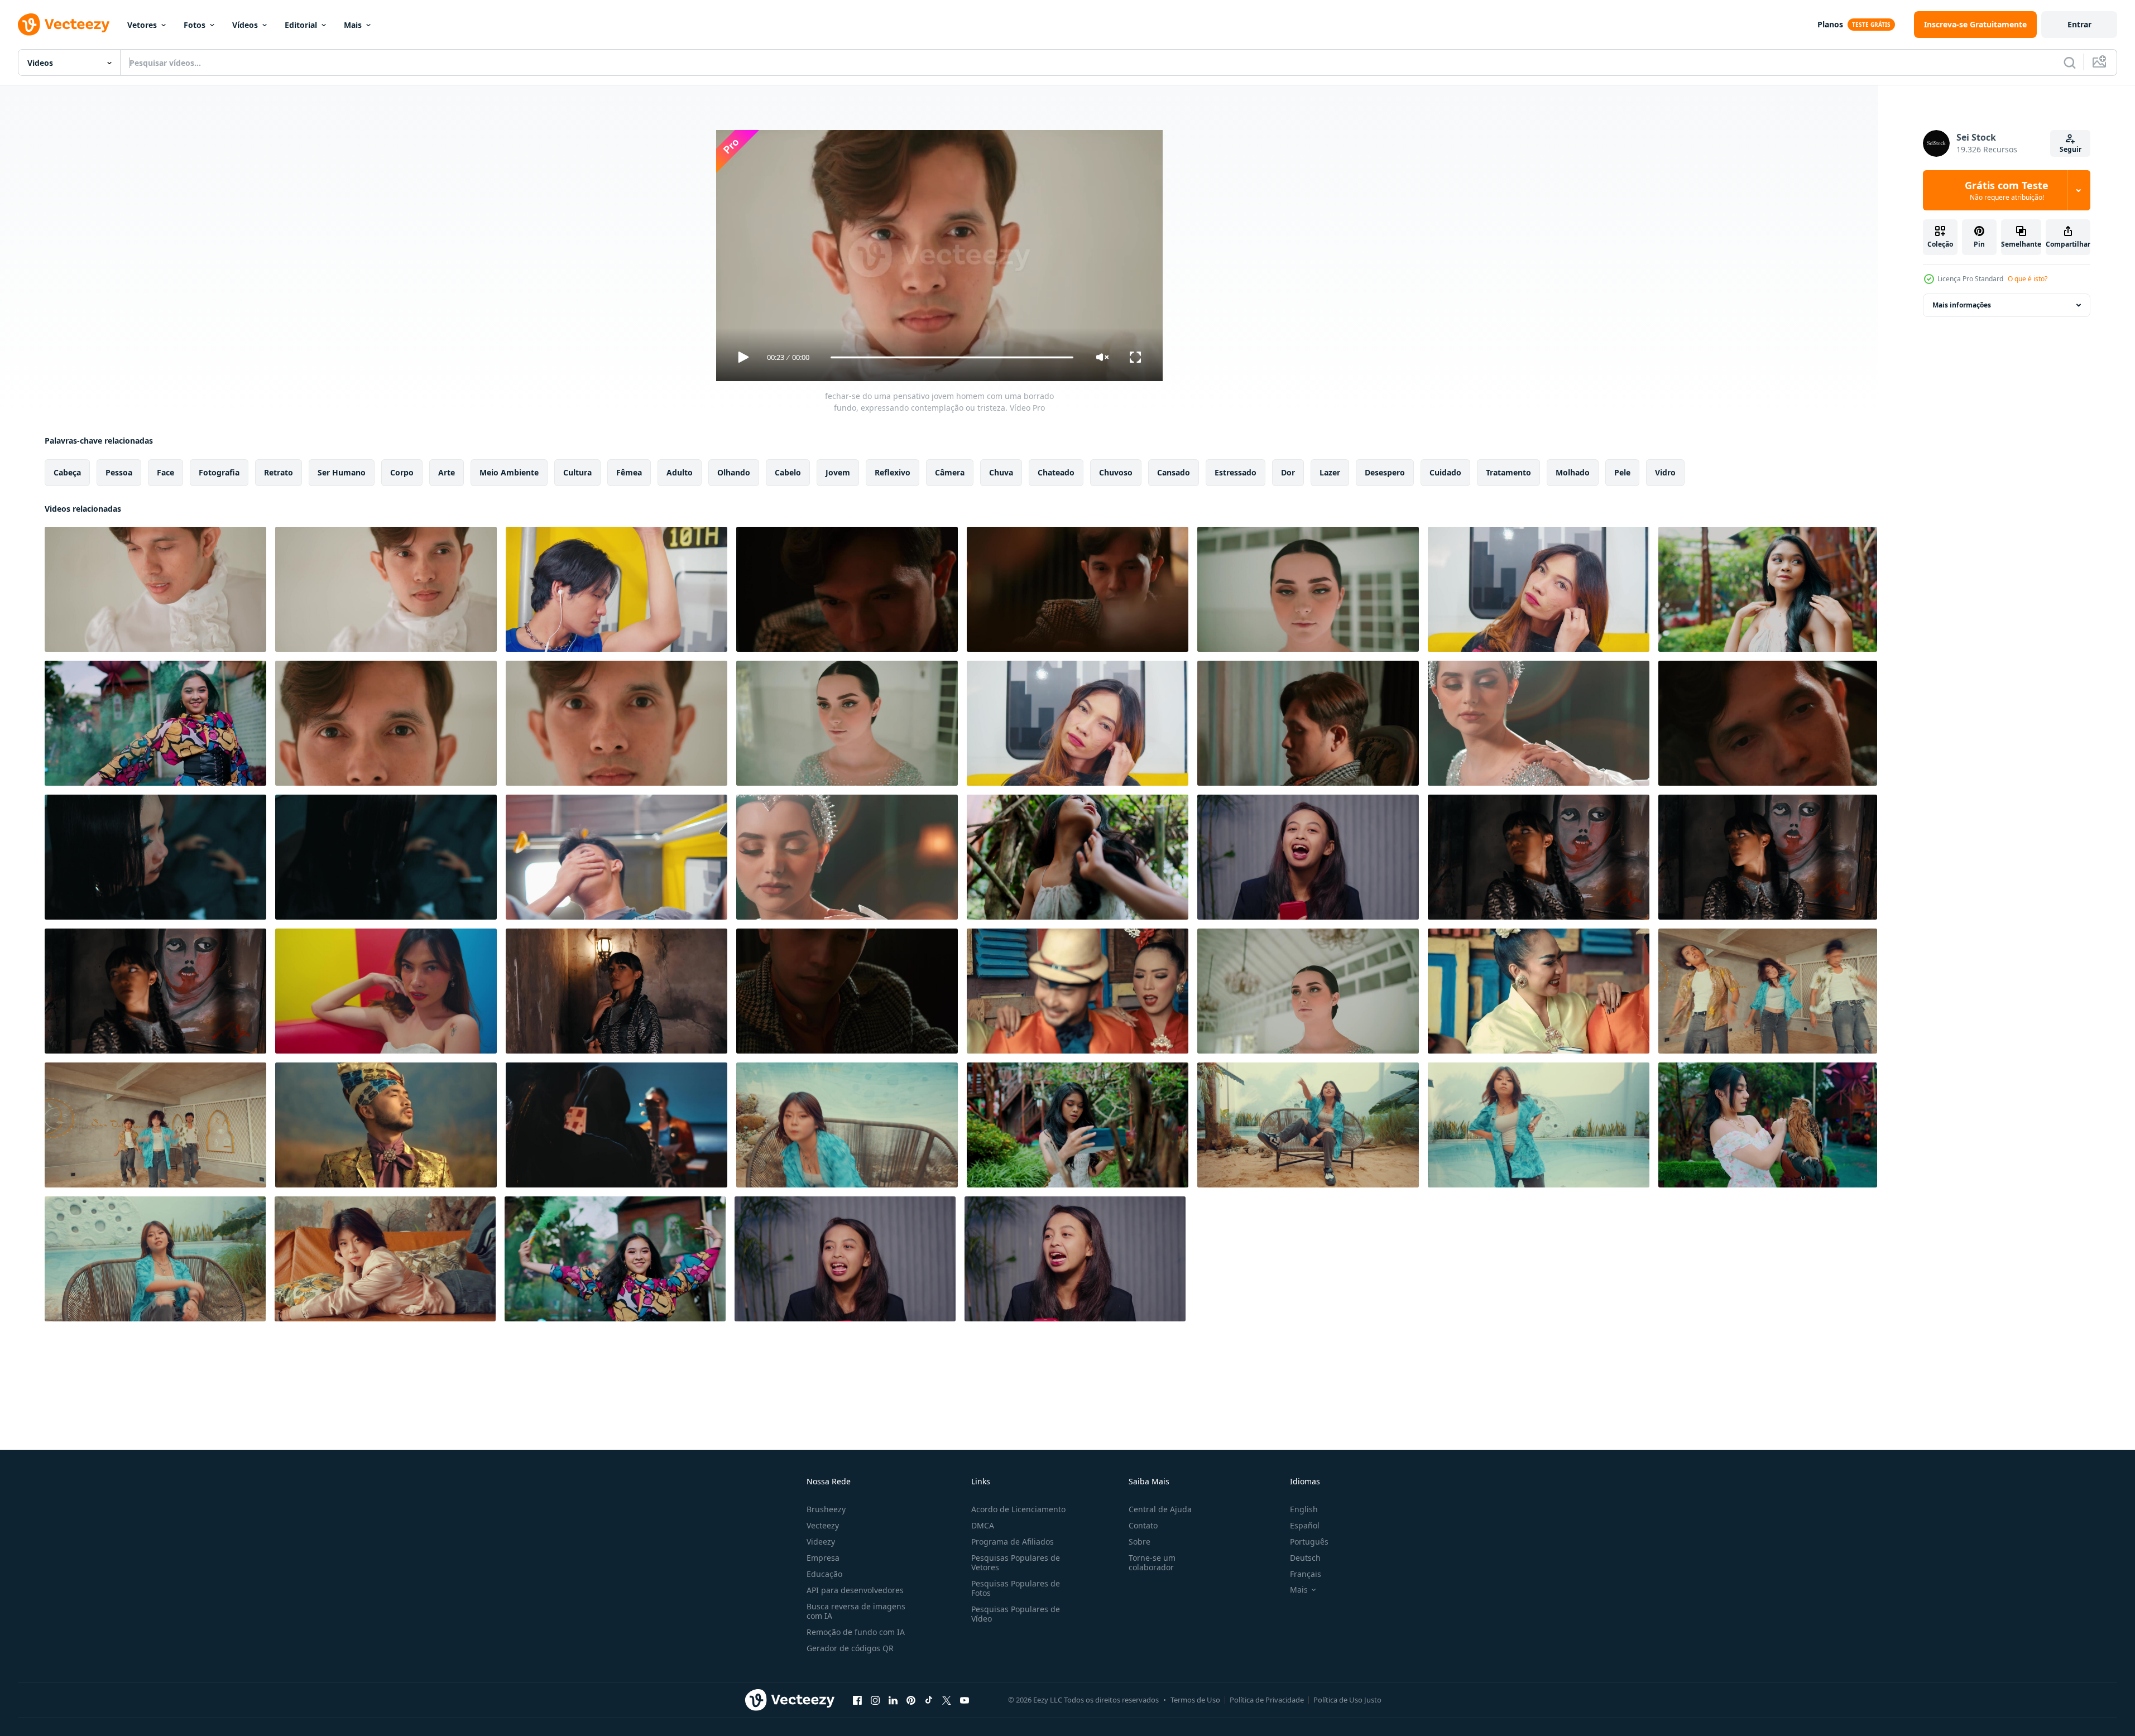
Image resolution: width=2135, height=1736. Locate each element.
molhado (1573, 472)
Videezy (821, 1542)
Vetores (142, 25)
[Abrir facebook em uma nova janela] (857, 1700)
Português (1309, 1542)
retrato (279, 472)
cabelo (788, 472)
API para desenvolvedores (855, 1590)
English (1304, 1509)
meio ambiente (509, 472)
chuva (1001, 472)
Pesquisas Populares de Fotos (1016, 1588)
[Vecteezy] (64, 25)
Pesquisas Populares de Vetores (1016, 1562)
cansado (1174, 472)
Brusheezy (826, 1509)
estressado (1236, 472)
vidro (1665, 472)
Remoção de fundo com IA (856, 1632)
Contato (1143, 1525)
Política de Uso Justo (1347, 1700)
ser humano (342, 472)
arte (447, 472)
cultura (577, 472)
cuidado (1445, 472)
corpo (402, 472)
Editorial (301, 25)
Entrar (2079, 24)
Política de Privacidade (1267, 1700)
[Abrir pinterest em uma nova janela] (911, 1700)
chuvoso (1116, 472)
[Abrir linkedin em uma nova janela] (893, 1700)
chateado (1056, 472)
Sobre (1140, 1542)
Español (1305, 1525)
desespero (1385, 472)
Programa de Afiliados (1013, 1542)
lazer (1330, 472)
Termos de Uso (1195, 1700)
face (165, 472)
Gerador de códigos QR (850, 1648)
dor (1288, 472)
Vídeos (245, 25)
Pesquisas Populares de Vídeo (1016, 1614)
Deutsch (1305, 1558)
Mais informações (1962, 305)
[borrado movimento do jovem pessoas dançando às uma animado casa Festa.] (1768, 991)
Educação (824, 1574)
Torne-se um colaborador (1152, 1562)
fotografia (219, 472)
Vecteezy (823, 1525)
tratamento (1508, 472)
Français (1306, 1574)
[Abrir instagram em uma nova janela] (875, 1700)
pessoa (119, 472)
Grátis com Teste (2007, 190)
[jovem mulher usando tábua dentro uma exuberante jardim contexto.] (1078, 1125)
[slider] (952, 357)
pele (1622, 472)
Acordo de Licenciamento (1018, 1509)
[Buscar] (2070, 62)
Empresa (823, 1558)
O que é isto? (2028, 279)
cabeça (67, 472)
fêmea (629, 472)
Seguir (2071, 149)
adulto (680, 472)
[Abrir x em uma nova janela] (947, 1700)
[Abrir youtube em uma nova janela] (965, 1700)
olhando (734, 472)
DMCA (983, 1525)
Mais (353, 25)
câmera (950, 472)
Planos (1830, 24)
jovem (838, 472)
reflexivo (893, 472)
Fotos (195, 25)
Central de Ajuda (1160, 1509)
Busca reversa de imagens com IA (856, 1611)
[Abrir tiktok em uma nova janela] (929, 1700)
